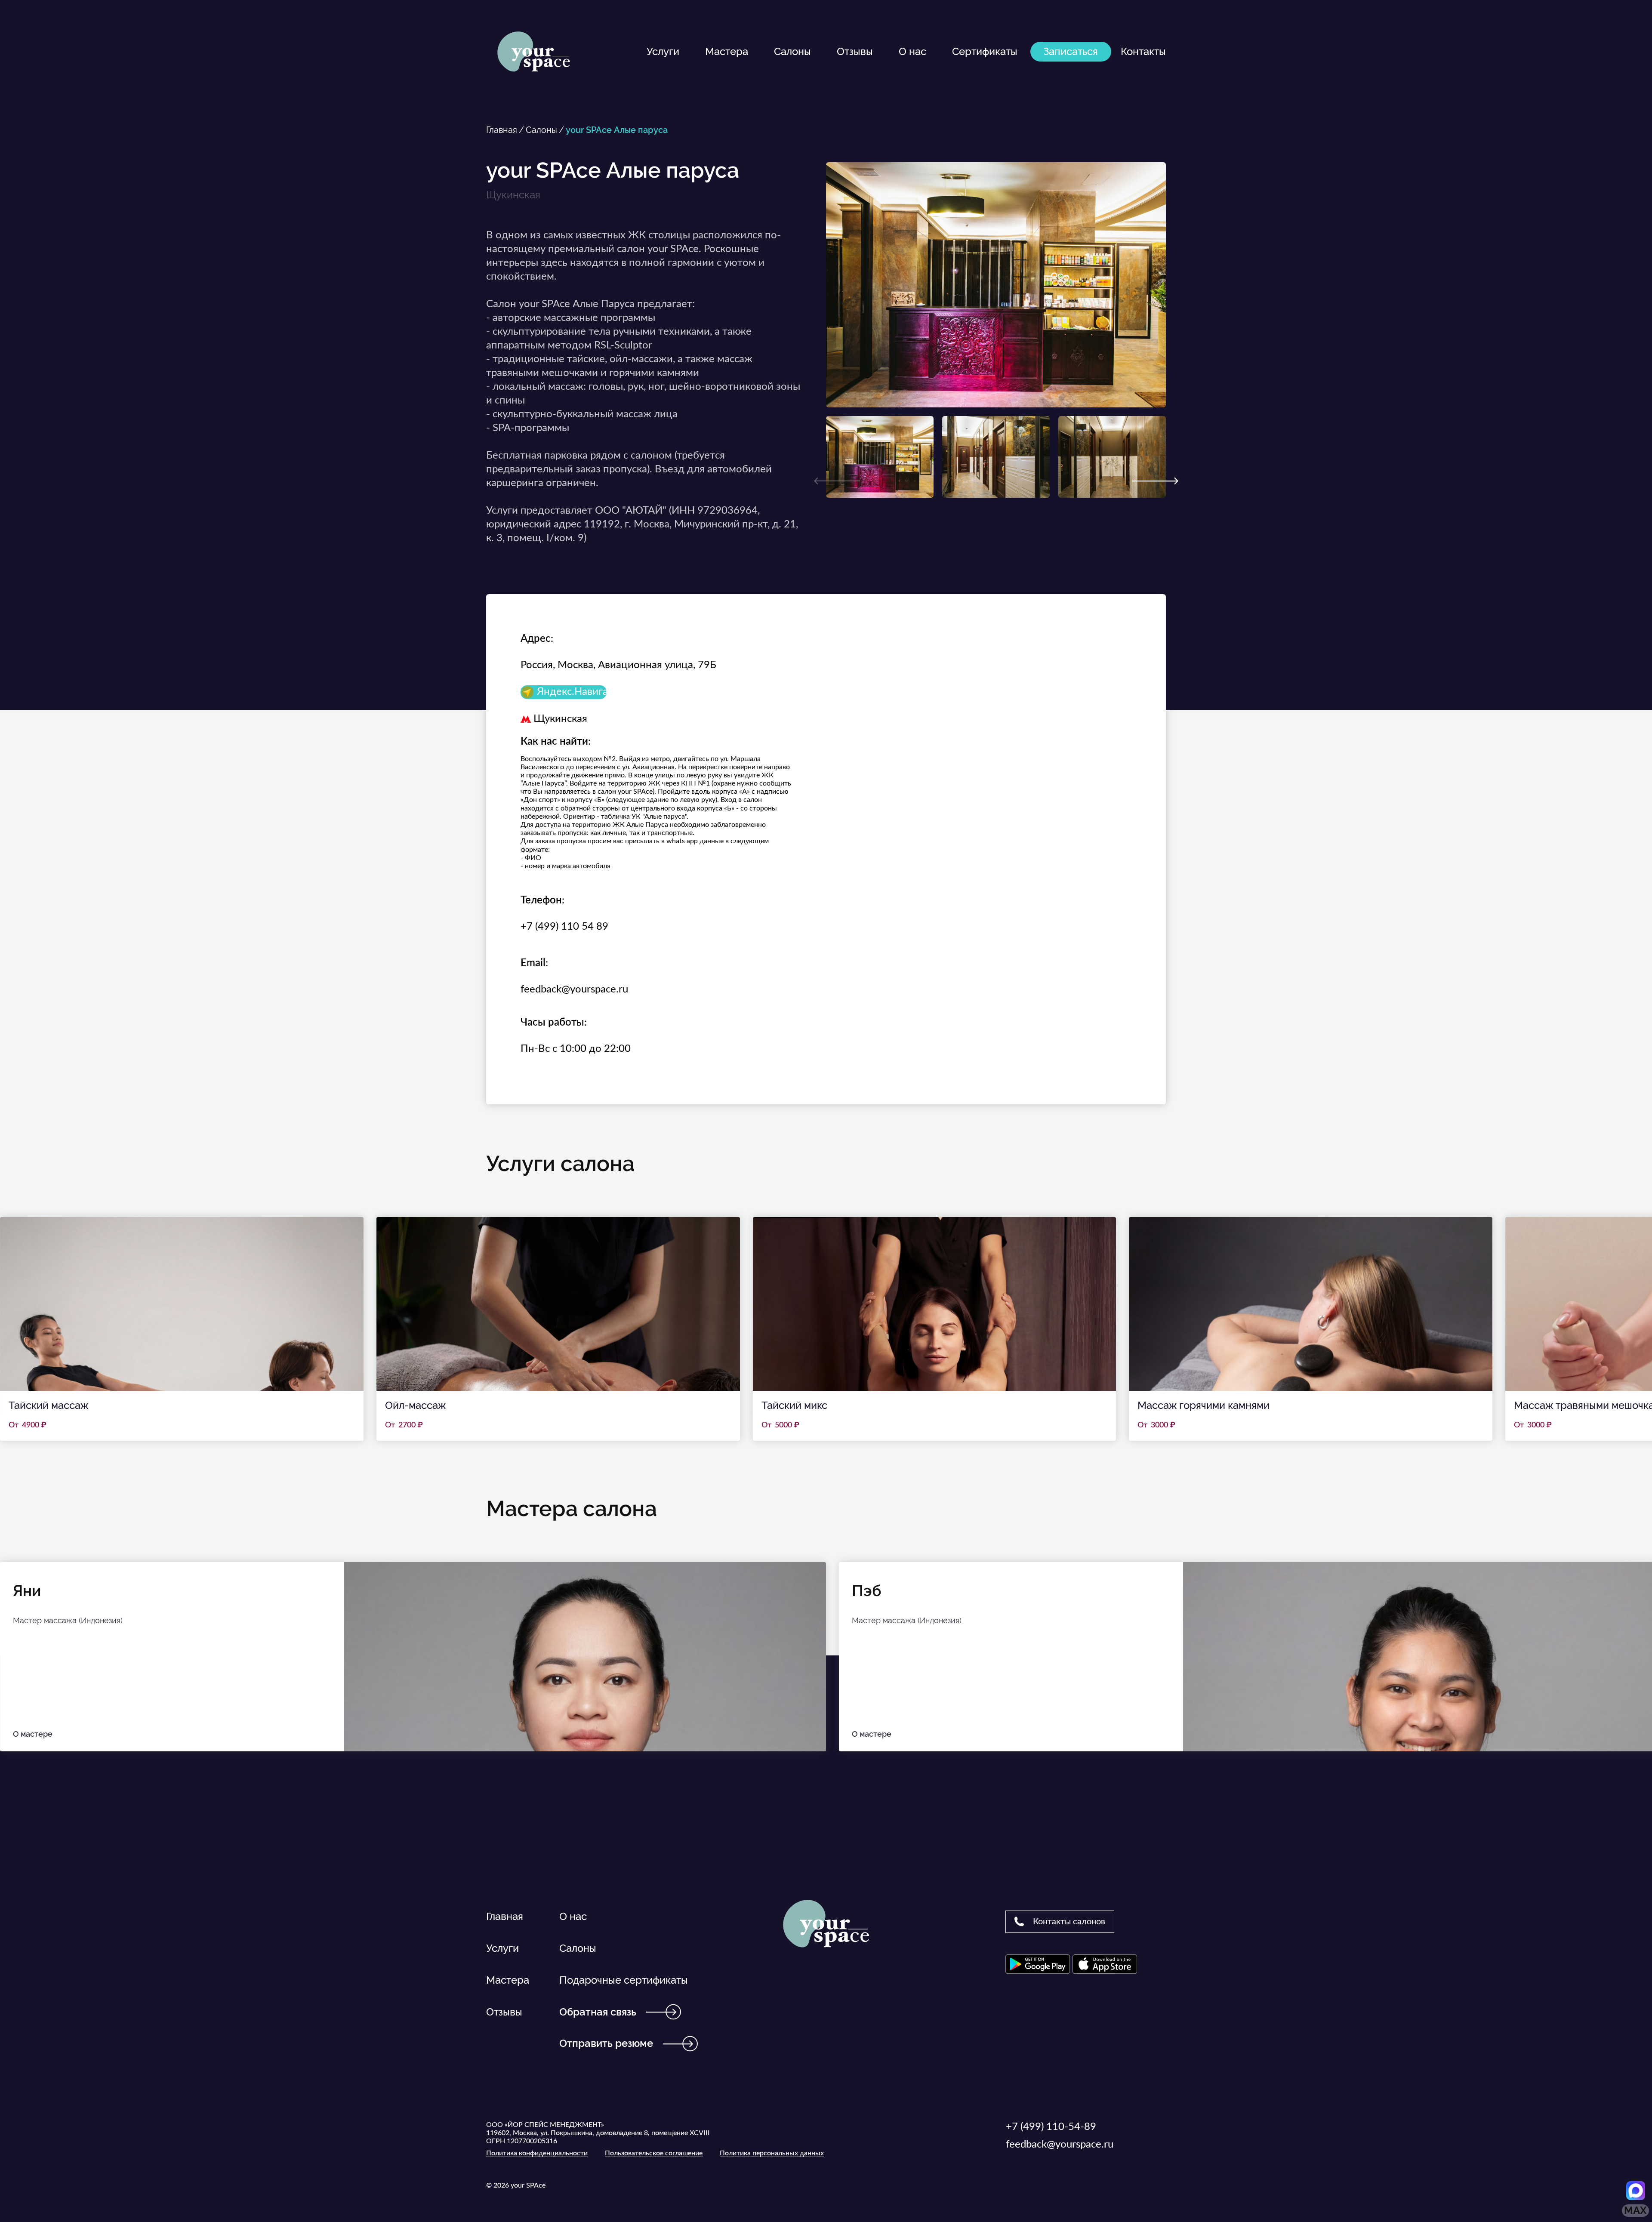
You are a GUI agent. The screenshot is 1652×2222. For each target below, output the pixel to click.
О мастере (33, 1734)
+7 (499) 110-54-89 (1051, 2127)
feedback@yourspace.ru (574, 989)
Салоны (792, 51)
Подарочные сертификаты (624, 1980)
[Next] (1155, 481)
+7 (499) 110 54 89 (564, 927)
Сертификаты (985, 51)
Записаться (1071, 51)
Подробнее (182, 1329)
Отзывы (855, 51)
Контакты (1143, 51)
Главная (502, 130)
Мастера (727, 51)
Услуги (663, 51)
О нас (912, 51)
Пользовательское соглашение (654, 2153)
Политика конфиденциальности (537, 2153)
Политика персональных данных (772, 2153)
